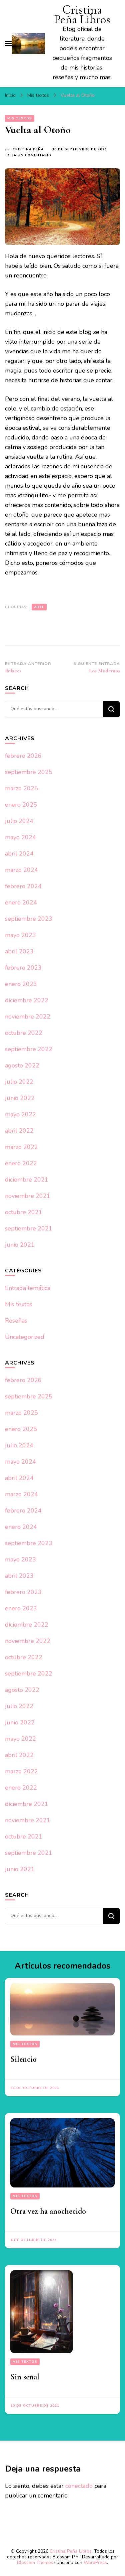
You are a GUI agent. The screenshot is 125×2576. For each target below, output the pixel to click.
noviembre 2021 (28, 1196)
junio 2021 (20, 1245)
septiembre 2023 (29, 919)
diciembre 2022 (27, 1000)
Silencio (23, 2059)
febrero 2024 (23, 886)
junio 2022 (20, 1098)
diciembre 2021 (27, 1180)
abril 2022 (19, 1131)
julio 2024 (19, 821)
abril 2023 (19, 951)
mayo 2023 (20, 935)
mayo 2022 (20, 1114)
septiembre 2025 (29, 772)
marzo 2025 (21, 788)
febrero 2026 (23, 756)
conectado (79, 2486)
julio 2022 (19, 1082)
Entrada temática (28, 1288)
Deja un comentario (29, 156)
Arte (39, 607)
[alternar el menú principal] (8, 44)
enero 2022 (21, 1163)
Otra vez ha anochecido (48, 2211)
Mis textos (20, 118)
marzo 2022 (21, 1147)
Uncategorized (25, 1337)
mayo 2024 (20, 837)
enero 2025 (21, 805)
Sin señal (25, 2377)
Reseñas (16, 1321)
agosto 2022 (22, 1065)
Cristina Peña (28, 149)
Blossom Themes (35, 2563)
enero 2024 (21, 902)
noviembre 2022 (28, 1017)
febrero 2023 (23, 968)
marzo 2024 (21, 870)
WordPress (95, 2563)
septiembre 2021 (29, 1228)
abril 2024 (19, 854)
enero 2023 (21, 984)
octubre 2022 (24, 1033)
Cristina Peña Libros (82, 15)
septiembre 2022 (29, 1049)
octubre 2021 (24, 1212)
